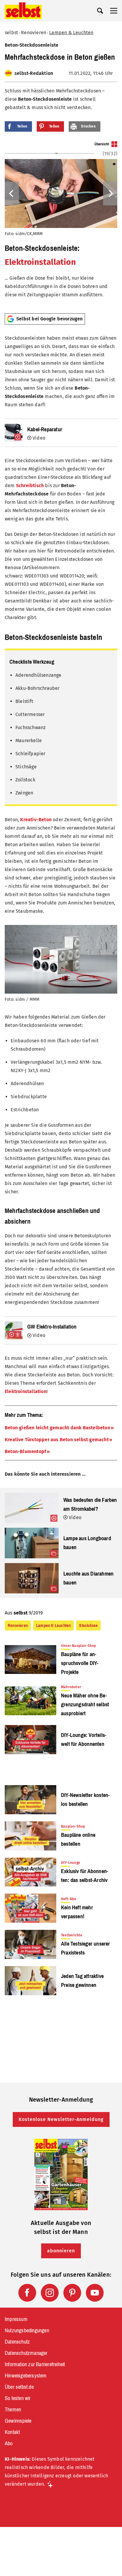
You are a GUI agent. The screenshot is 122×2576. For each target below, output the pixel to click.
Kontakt (12, 2432)
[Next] (110, 193)
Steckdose (88, 1625)
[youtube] (95, 2293)
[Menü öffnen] (114, 11)
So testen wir (18, 2398)
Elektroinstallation (40, 262)
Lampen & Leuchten (71, 33)
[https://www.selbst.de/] (23, 11)
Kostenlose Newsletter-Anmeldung (61, 2119)
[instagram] (50, 2293)
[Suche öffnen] (100, 11)
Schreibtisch (30, 486)
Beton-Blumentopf (25, 1451)
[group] (61, 225)
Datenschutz (17, 2342)
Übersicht (102, 144)
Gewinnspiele (18, 2421)
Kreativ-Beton (36, 820)
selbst (11, 33)
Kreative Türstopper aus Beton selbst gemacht (57, 1440)
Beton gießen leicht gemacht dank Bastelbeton (57, 1428)
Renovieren (34, 33)
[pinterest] (72, 2293)
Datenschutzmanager (26, 2353)
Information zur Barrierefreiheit (35, 2364)
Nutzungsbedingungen (27, 2330)
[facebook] (27, 2293)
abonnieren (61, 2251)
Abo (9, 2443)
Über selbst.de (19, 2387)
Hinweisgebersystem (26, 2376)
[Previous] (12, 193)
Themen (13, 2410)
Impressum (16, 2319)
